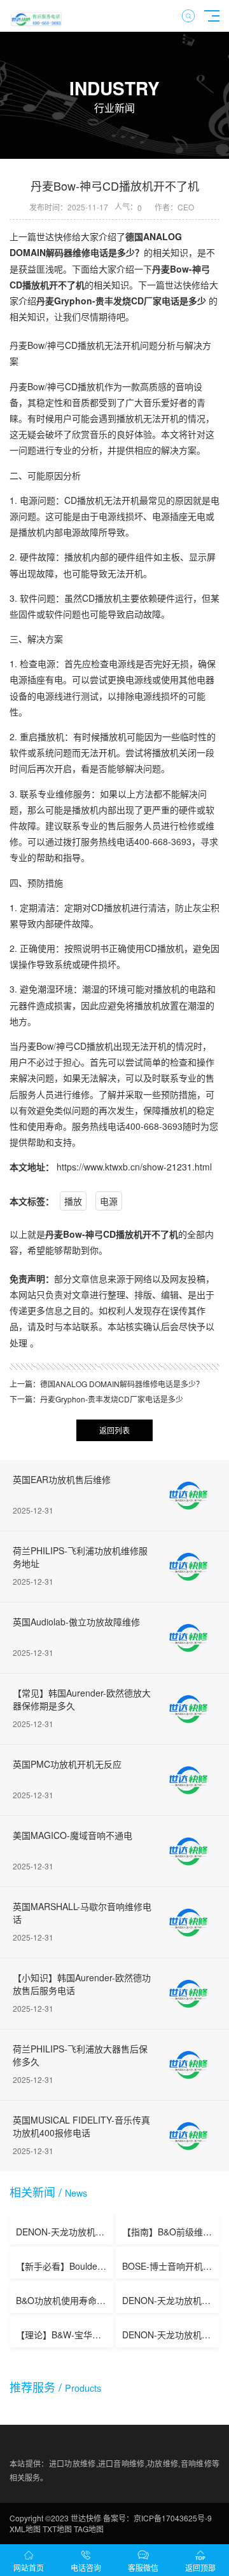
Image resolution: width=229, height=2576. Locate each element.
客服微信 (143, 2567)
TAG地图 (89, 2529)
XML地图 (25, 2529)
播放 (73, 1201)
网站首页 (29, 2567)
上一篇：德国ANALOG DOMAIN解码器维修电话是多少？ (107, 1384)
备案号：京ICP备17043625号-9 (157, 2518)
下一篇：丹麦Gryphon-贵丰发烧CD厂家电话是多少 (96, 1399)
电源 (109, 1201)
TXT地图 (57, 2529)
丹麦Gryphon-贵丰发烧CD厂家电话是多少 (121, 301)
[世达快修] (36, 16)
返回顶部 (200, 2567)
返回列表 (114, 1430)
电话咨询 (86, 2567)
